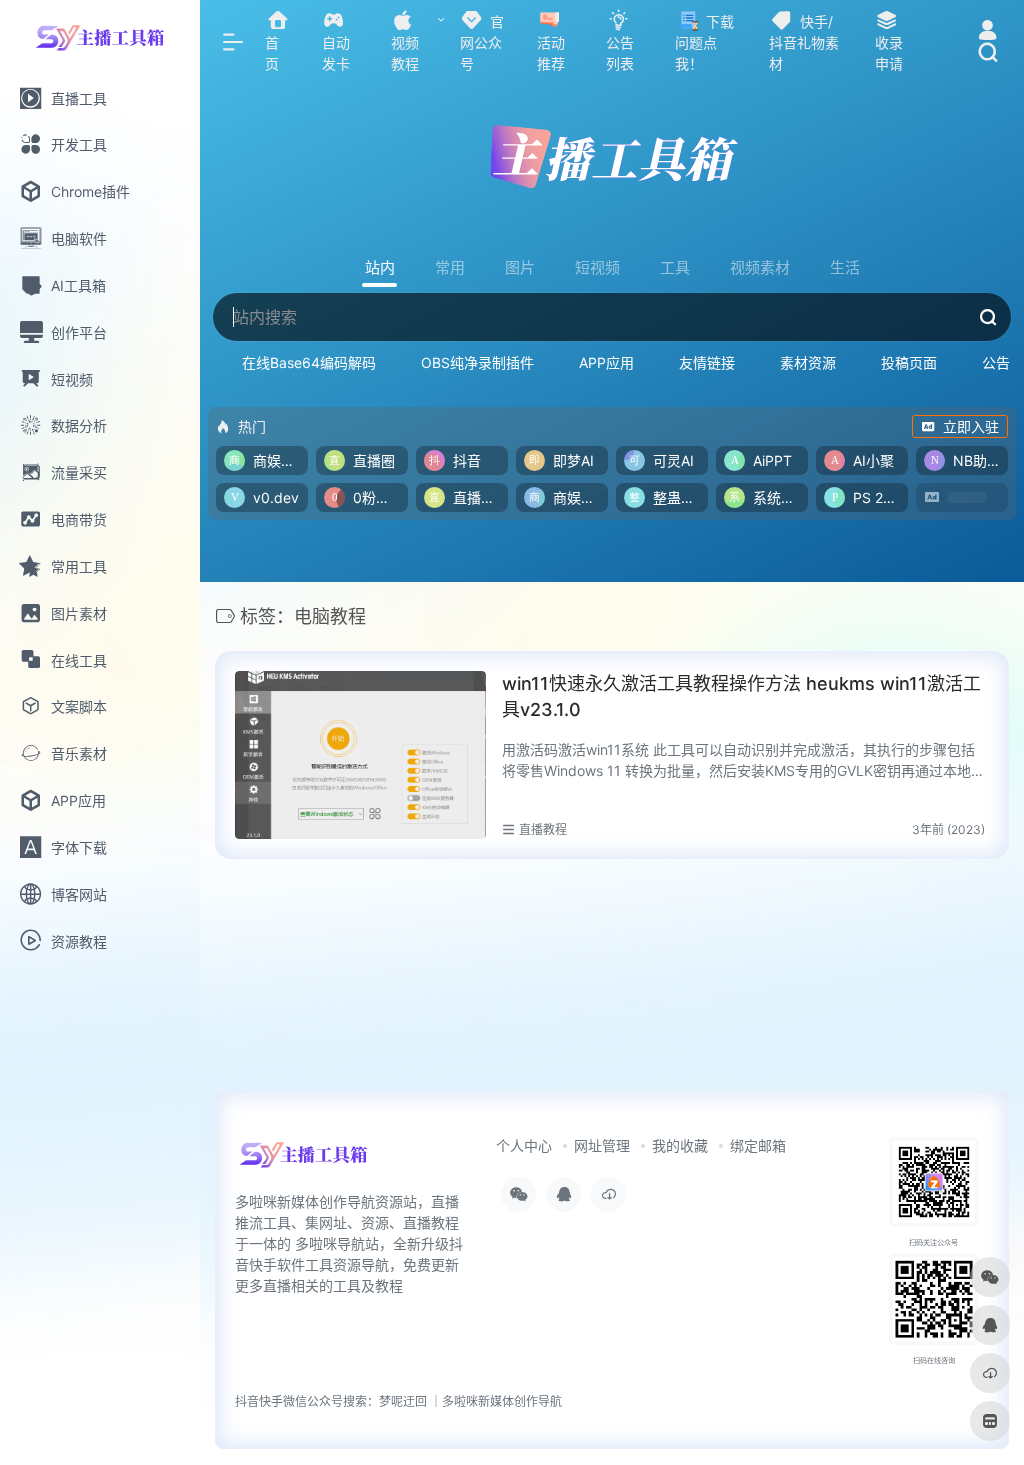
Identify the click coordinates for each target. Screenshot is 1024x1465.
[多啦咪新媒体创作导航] (303, 1161)
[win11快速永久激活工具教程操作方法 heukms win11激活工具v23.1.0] (360, 755)
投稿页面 (909, 362)
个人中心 (524, 1145)
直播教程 (543, 829)
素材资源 (808, 362)
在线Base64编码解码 (309, 362)
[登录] (987, 32)
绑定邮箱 (758, 1145)
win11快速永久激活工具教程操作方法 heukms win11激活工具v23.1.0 (741, 696)
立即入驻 (971, 426)
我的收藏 (680, 1145)
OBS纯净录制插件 (477, 362)
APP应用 (606, 362)
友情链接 (707, 362)
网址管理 (602, 1145)
